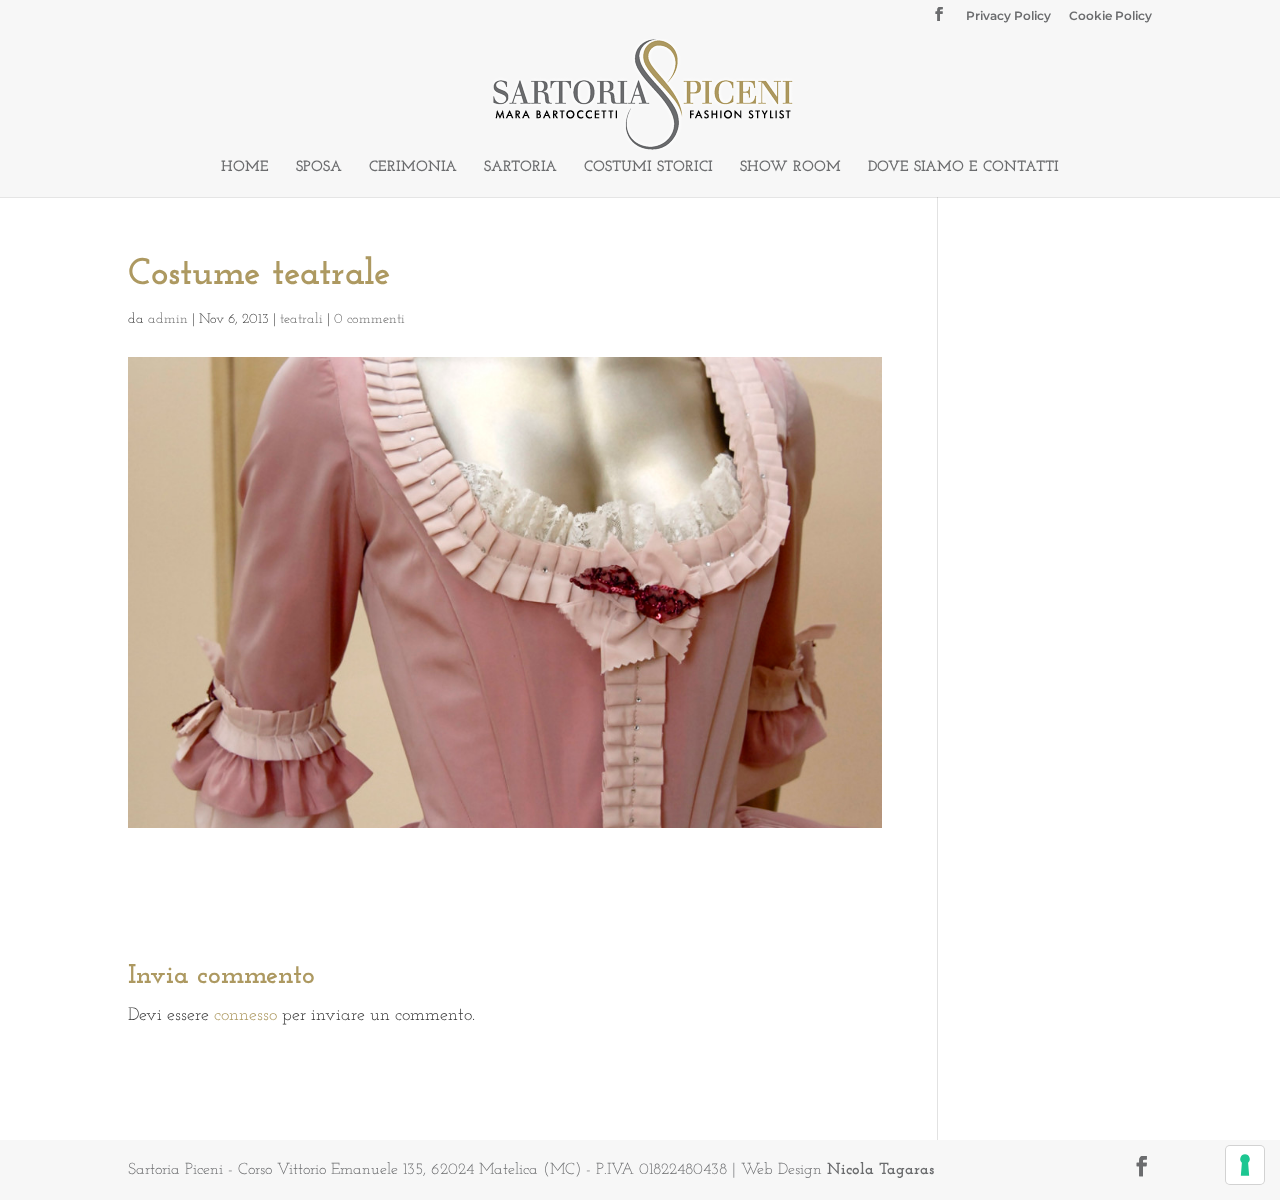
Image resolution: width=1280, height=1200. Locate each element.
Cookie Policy (1110, 16)
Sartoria (520, 168)
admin (168, 319)
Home (245, 168)
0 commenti (369, 319)
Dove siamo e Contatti (963, 168)
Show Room (790, 168)
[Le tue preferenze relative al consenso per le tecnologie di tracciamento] (1245, 1165)
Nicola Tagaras (880, 1170)
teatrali (301, 319)
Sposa (319, 168)
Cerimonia (413, 168)
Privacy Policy (1008, 16)
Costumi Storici (648, 168)
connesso (245, 1016)
